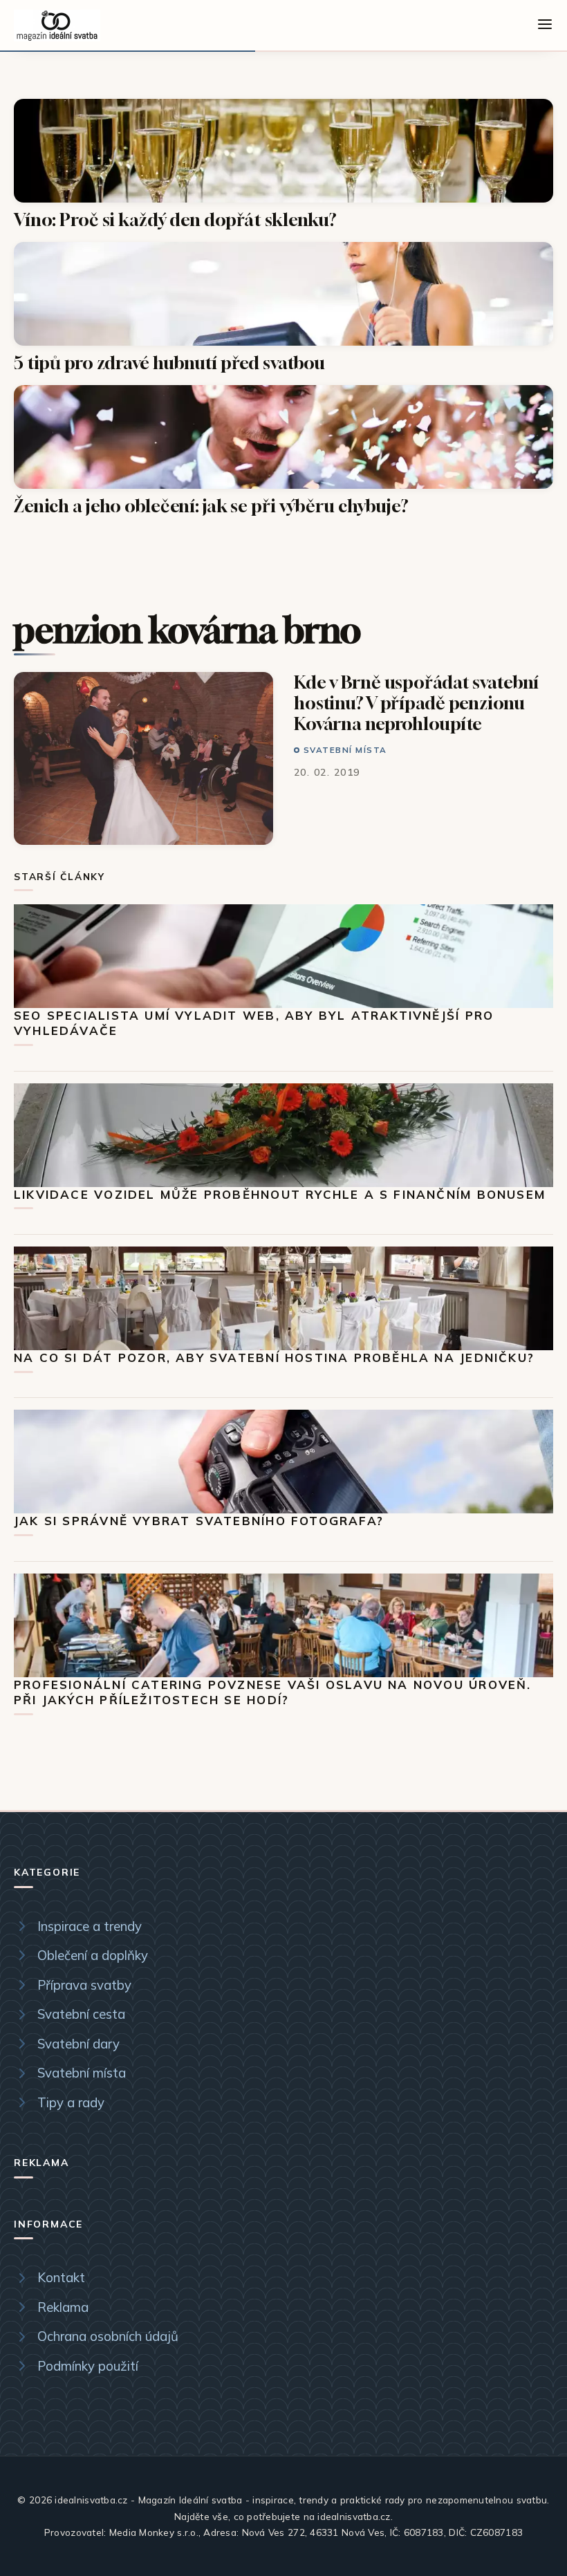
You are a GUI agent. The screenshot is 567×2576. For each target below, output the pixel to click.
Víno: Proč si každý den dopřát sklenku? (175, 220)
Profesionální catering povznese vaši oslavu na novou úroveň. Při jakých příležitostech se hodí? (273, 1692)
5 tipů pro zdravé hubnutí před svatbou (169, 363)
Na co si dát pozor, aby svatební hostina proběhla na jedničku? (274, 1357)
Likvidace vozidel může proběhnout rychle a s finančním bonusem (280, 1194)
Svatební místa (345, 750)
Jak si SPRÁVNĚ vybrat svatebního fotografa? (199, 1521)
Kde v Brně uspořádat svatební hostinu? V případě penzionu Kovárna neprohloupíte (416, 703)
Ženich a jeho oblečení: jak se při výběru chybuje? (211, 506)
